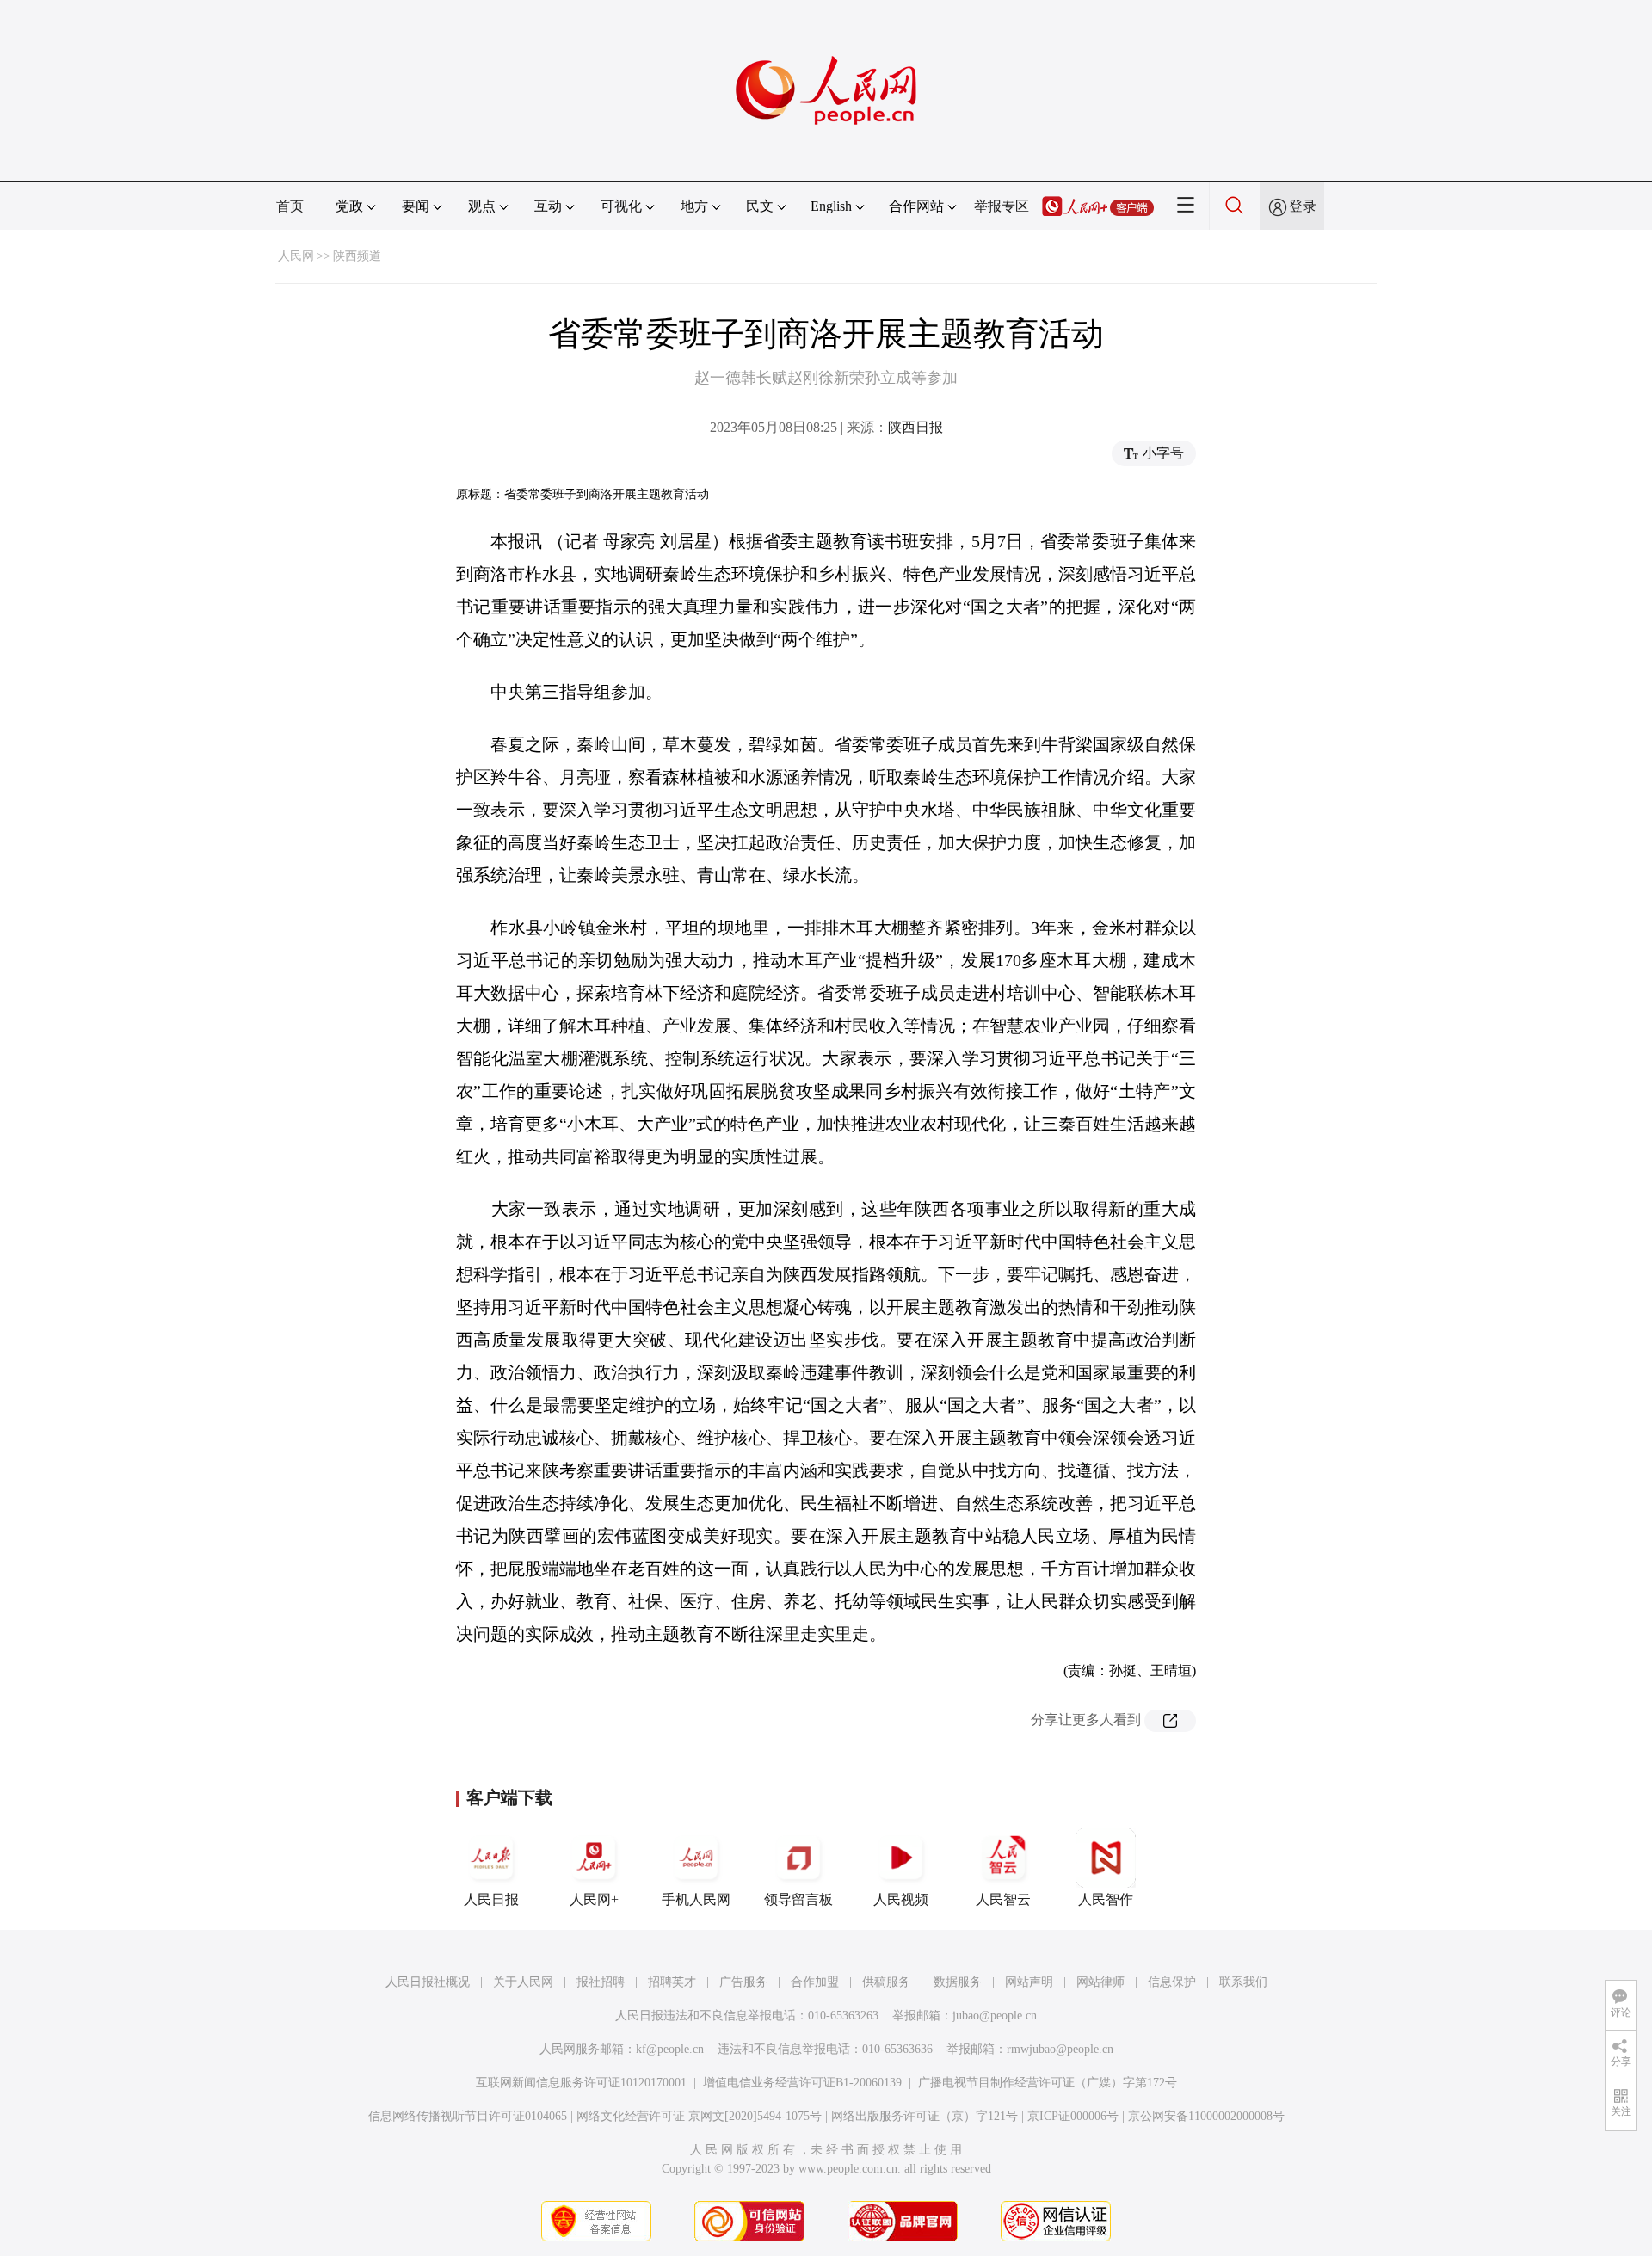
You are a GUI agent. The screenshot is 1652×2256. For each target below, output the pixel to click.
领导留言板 (798, 1899)
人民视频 (901, 1899)
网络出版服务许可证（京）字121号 (925, 2116)
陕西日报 (915, 427)
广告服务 (743, 1982)
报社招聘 (601, 1982)
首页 (290, 206)
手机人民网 (696, 1899)
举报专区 (1002, 206)
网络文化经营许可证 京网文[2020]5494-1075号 (699, 2116)
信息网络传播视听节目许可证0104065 (468, 2116)
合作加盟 (815, 1982)
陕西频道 (357, 256)
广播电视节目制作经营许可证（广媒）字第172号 (1048, 2083)
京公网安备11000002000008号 (1206, 2116)
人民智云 (1003, 1899)
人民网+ (594, 1899)
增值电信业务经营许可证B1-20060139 (802, 2083)
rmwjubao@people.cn (1060, 2049)
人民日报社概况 (428, 1982)
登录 (1303, 206)
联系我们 (1243, 1982)
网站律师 (1100, 1982)
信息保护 (1172, 1982)
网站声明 (1029, 1982)
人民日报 (491, 1899)
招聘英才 (672, 1982)
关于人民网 (523, 1982)
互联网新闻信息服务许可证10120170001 (581, 2083)
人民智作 (1106, 1899)
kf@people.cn (670, 2049)
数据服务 (958, 1982)
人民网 (296, 256)
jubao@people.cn (995, 2016)
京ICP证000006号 (1073, 2116)
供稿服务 (886, 1982)
